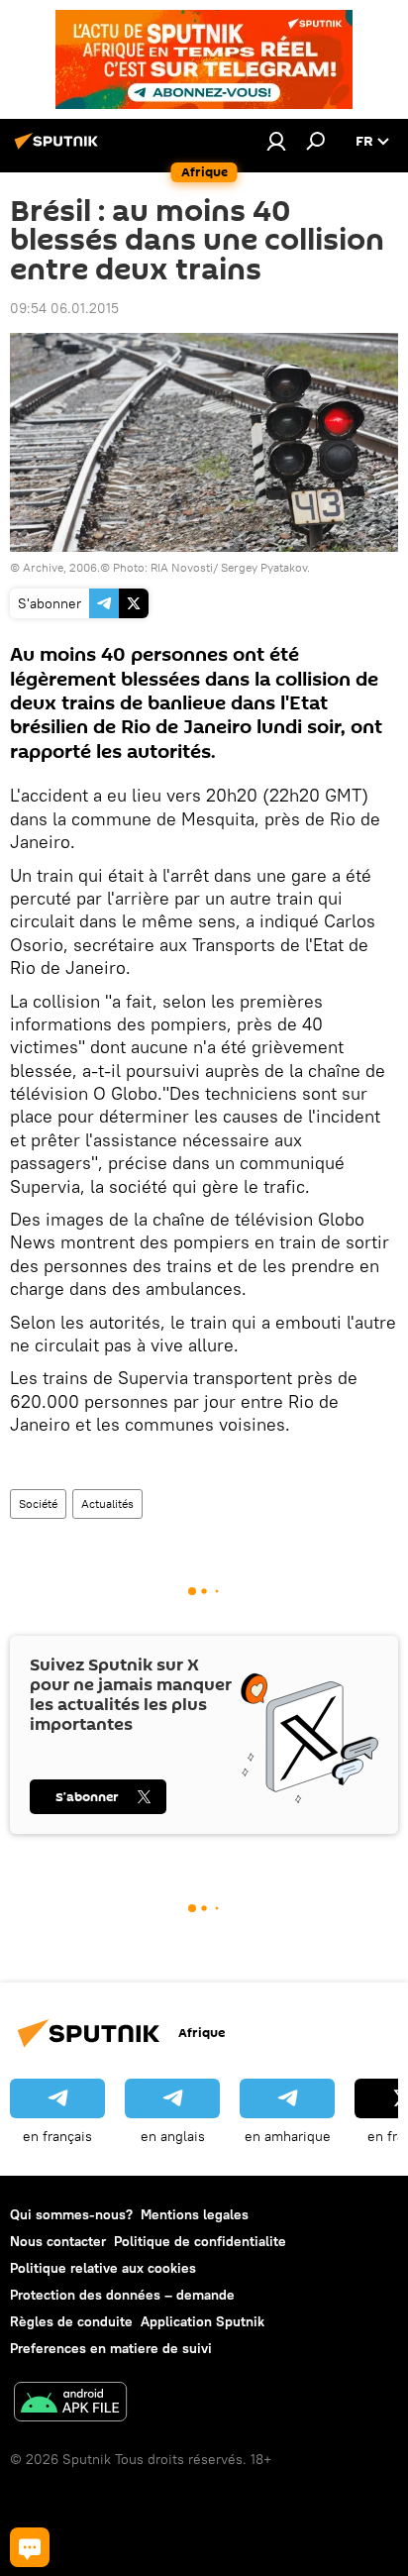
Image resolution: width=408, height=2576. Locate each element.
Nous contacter (58, 2241)
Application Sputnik (203, 2321)
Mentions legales (195, 2214)
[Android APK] (70, 2404)
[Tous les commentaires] (30, 2547)
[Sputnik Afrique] (59, 149)
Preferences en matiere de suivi (111, 2348)
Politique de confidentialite (200, 2241)
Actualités (107, 1503)
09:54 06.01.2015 (64, 308)
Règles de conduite (71, 2321)
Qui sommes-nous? (71, 2214)
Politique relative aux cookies (103, 2268)
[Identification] (276, 141)
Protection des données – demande (122, 2295)
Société (38, 1503)
